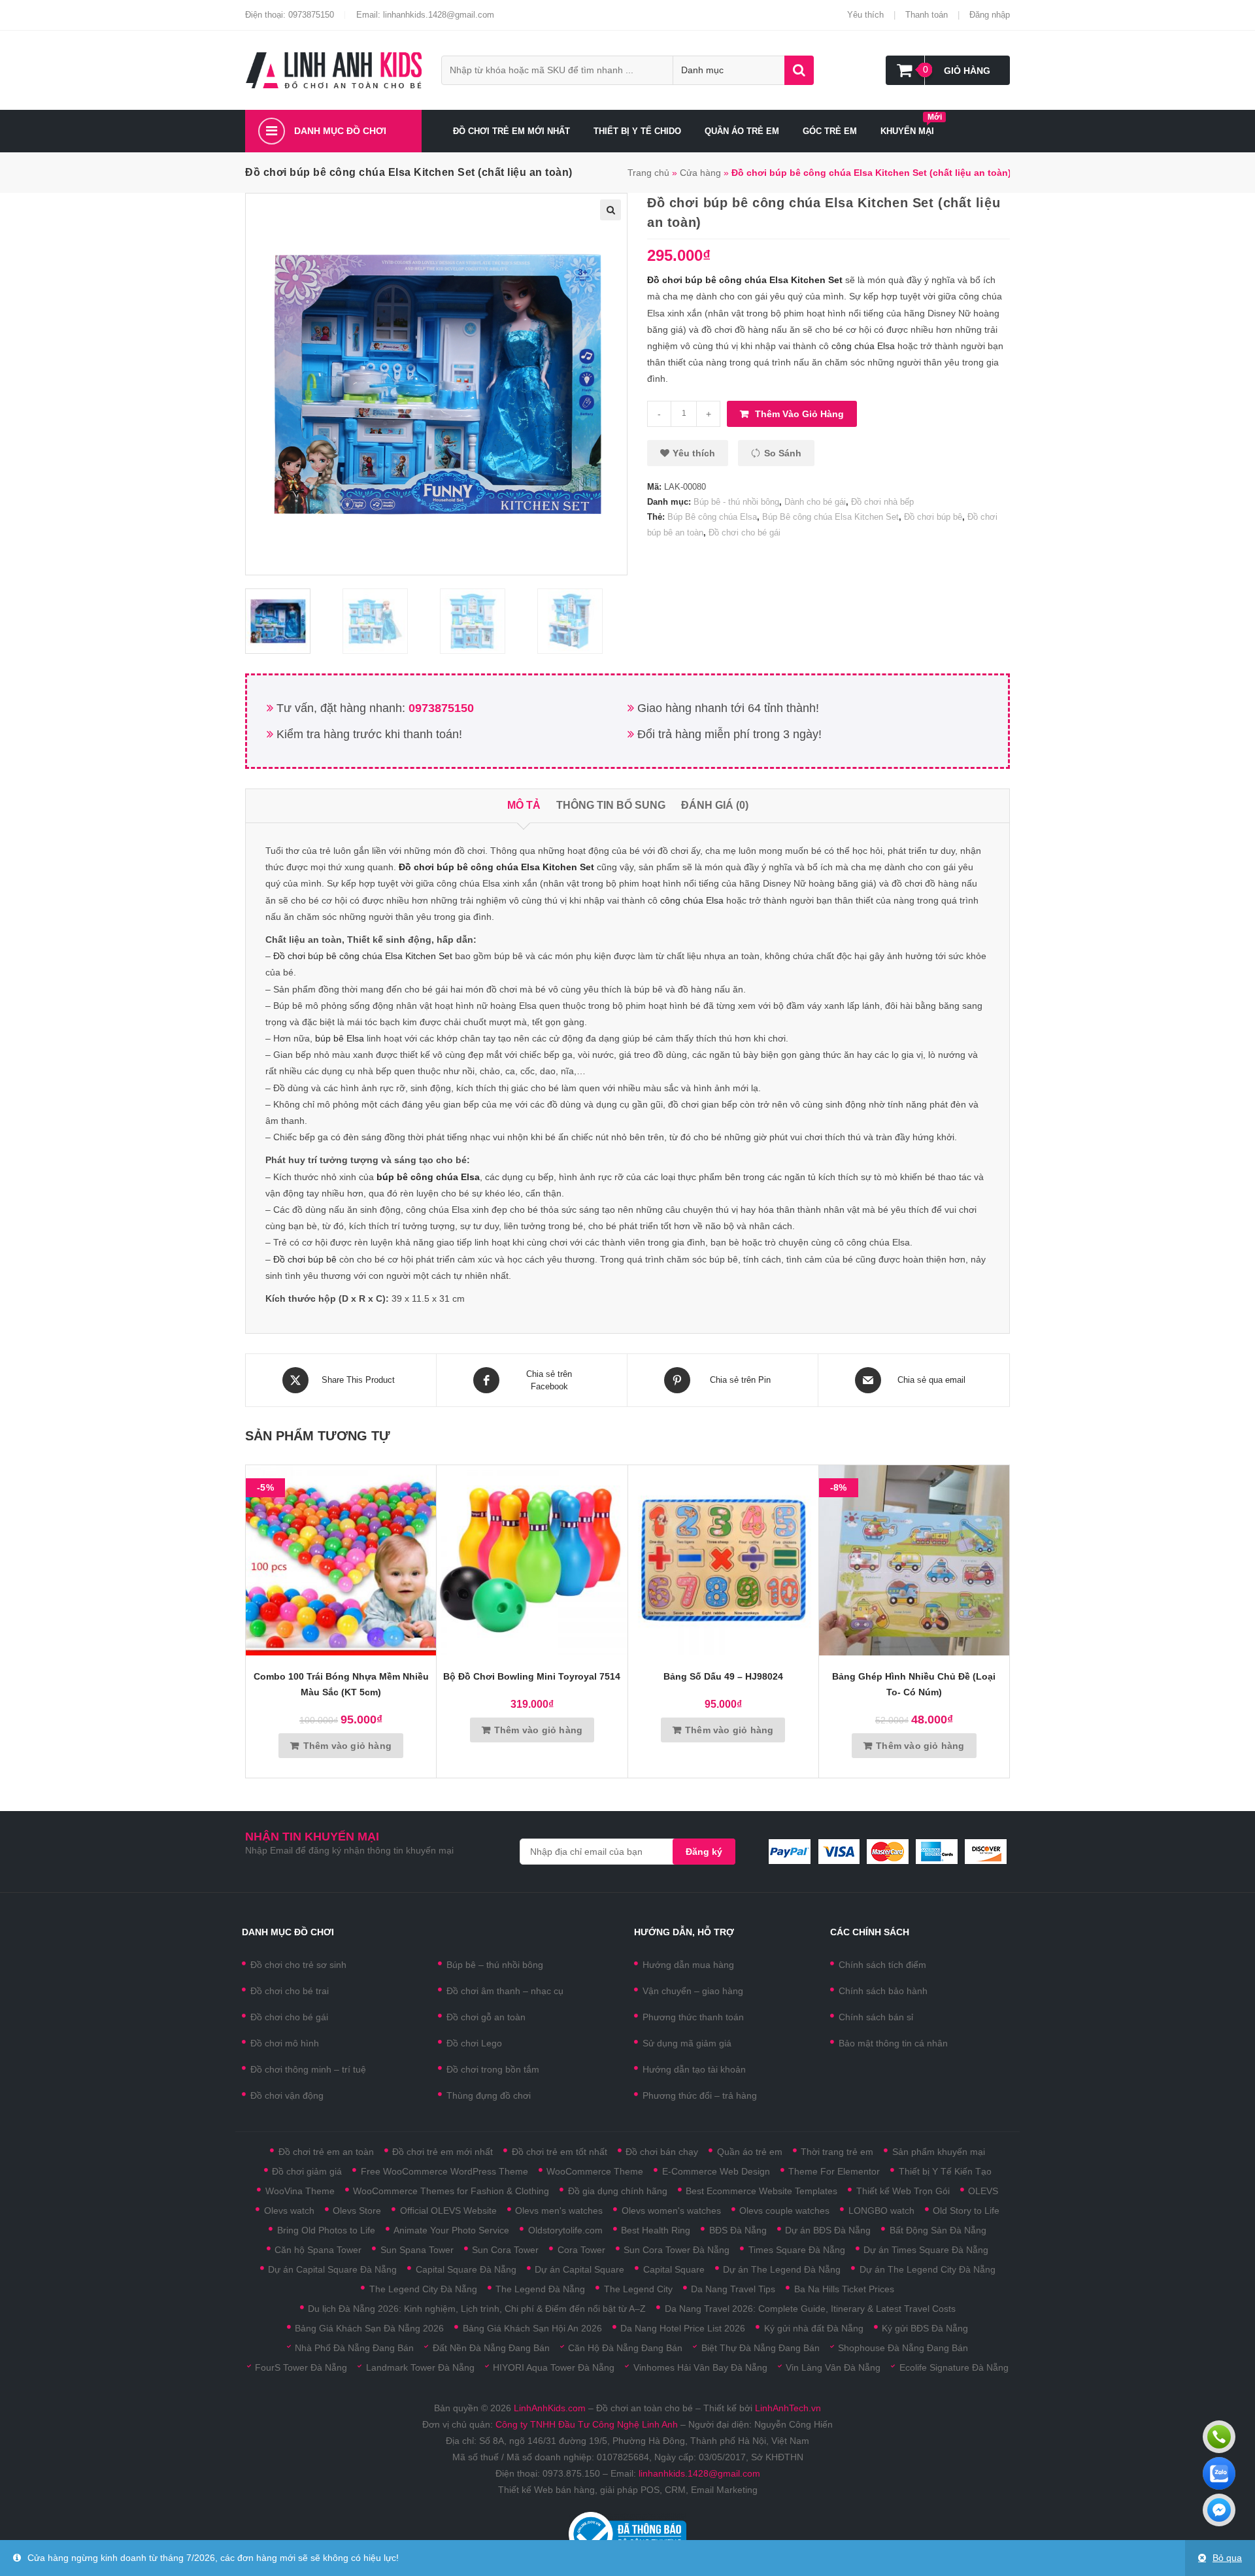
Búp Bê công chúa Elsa (712, 517)
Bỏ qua (1227, 2558)
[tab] (524, 806)
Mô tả (524, 805)
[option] (291, 621)
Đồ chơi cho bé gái (745, 533)
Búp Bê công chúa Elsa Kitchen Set (830, 517)
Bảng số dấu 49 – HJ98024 (723, 1676)
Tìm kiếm (799, 70)
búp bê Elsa (340, 1038)
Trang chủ (648, 173)
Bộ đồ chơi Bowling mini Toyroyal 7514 (532, 1676)
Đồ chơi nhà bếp (882, 502)
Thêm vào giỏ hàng (799, 414)
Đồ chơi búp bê (933, 517)
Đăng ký (704, 1852)
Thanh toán (927, 15)
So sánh (783, 453)
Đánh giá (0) (715, 805)
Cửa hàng (700, 173)
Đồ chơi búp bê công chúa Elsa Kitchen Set (363, 956)
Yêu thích (865, 15)
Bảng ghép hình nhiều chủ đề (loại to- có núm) (914, 1684)
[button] (688, 453)
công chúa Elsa (863, 346)
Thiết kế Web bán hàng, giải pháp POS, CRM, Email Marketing (628, 2490)
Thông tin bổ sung (611, 805)
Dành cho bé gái (815, 502)
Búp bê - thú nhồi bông (736, 502)
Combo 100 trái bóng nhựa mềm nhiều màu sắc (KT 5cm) (341, 1684)
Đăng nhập (990, 15)
